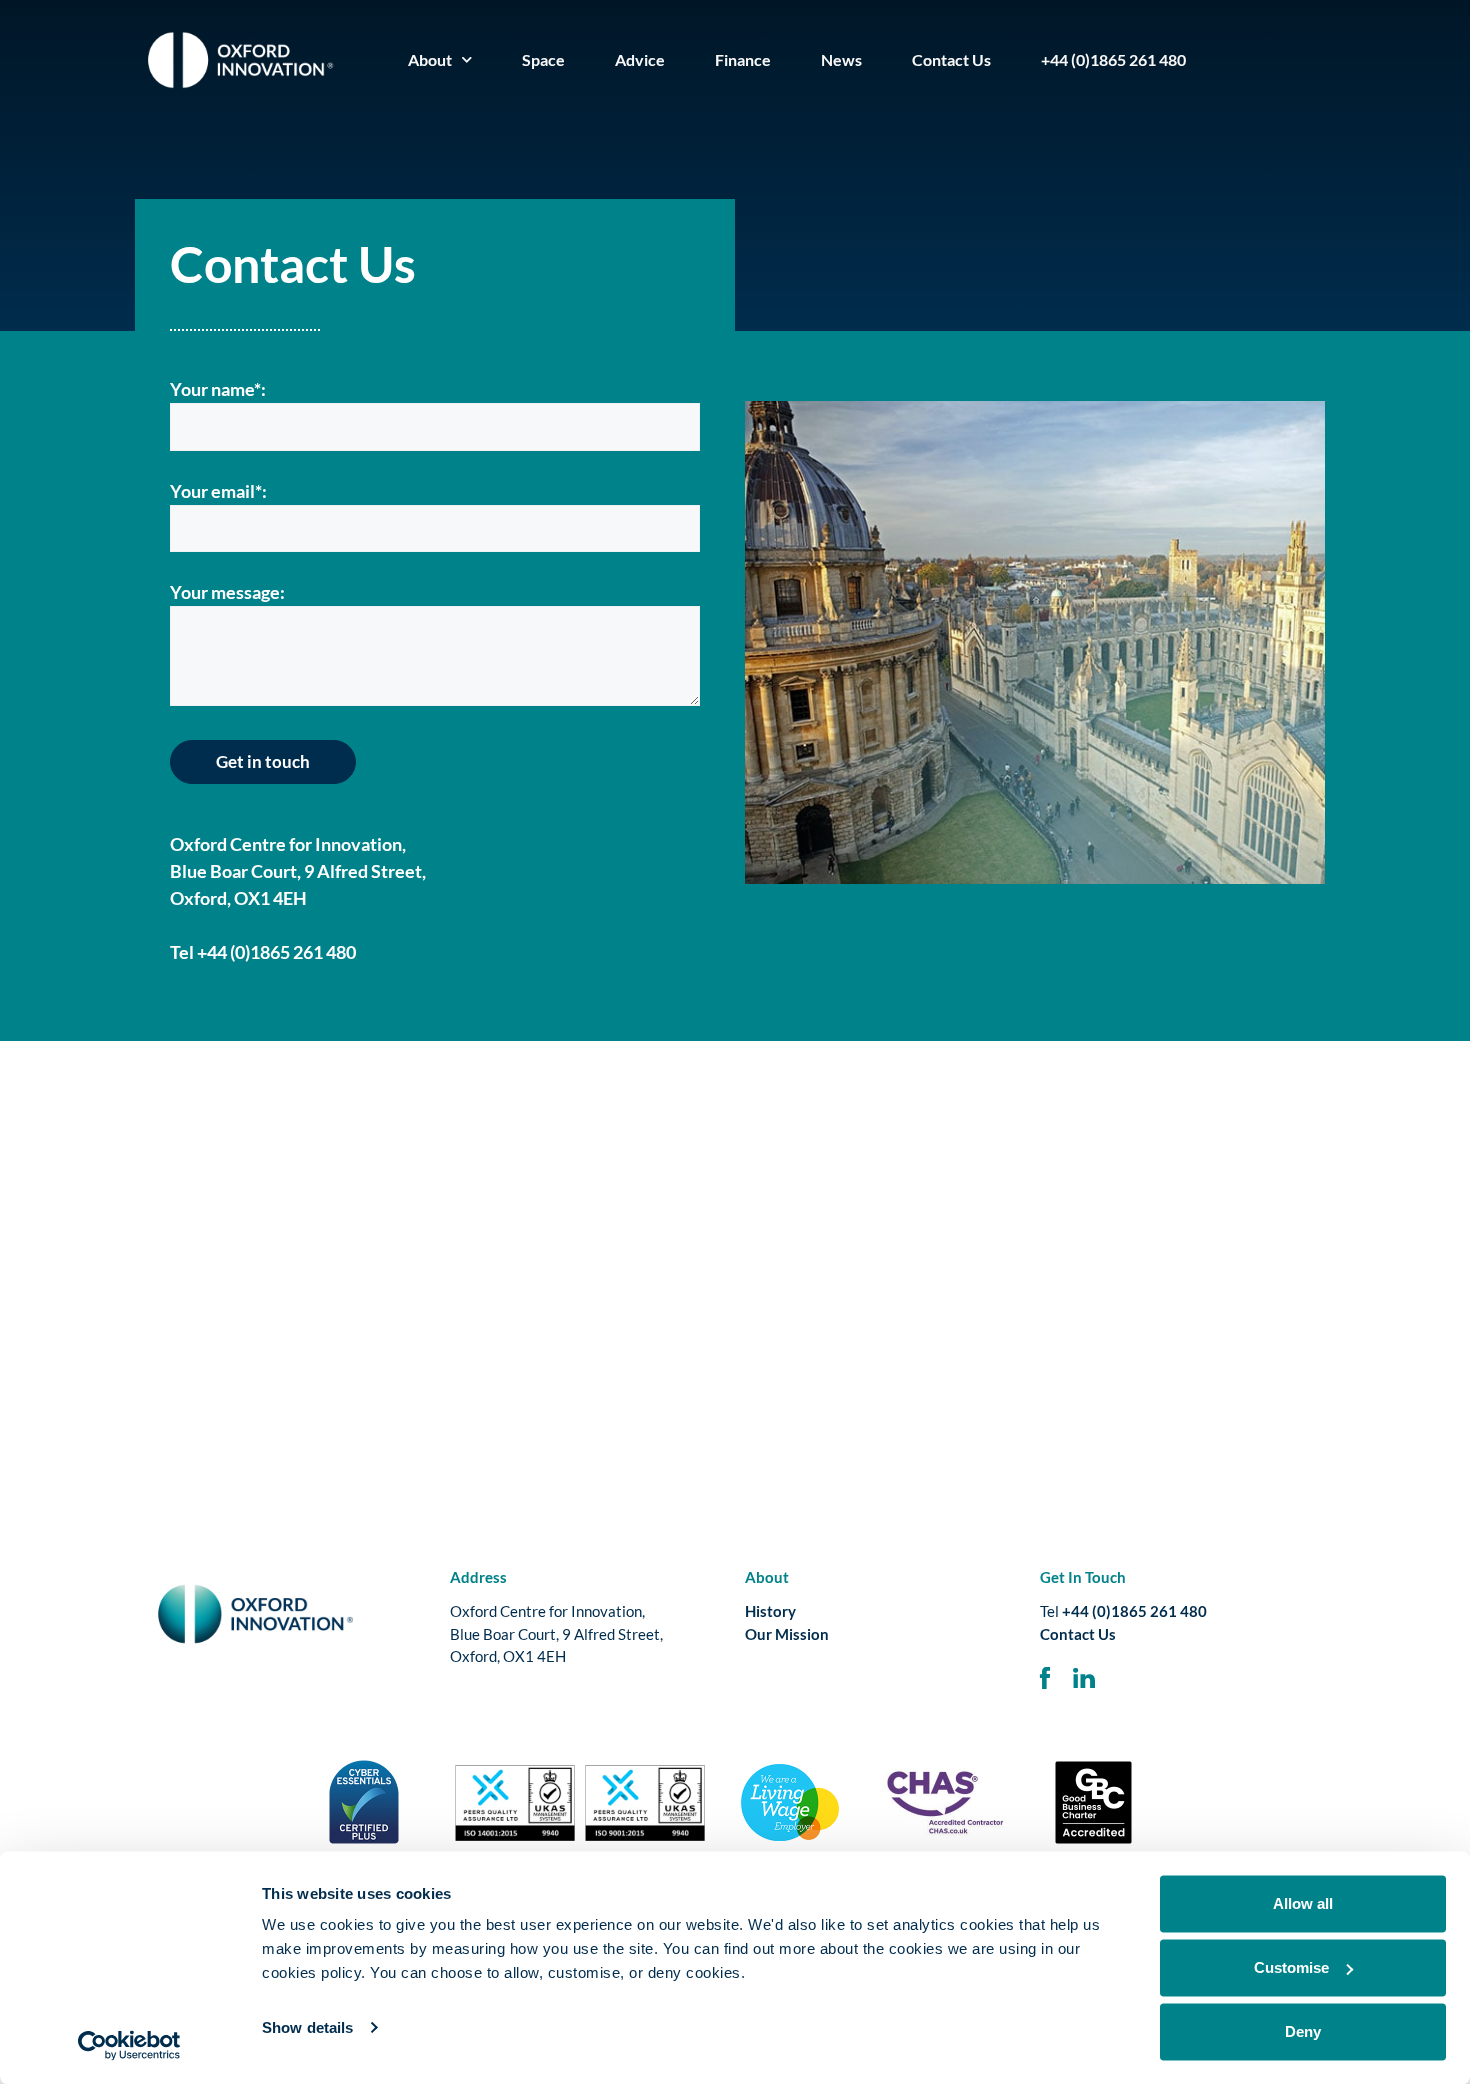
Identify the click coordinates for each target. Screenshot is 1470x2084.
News (841, 59)
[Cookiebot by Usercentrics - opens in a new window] (129, 2045)
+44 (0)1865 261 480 (1113, 59)
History (770, 1611)
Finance (743, 59)
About (430, 59)
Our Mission (787, 1634)
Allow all (1303, 1903)
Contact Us (951, 59)
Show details (307, 2027)
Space (543, 59)
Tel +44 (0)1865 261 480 (263, 952)
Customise (1291, 1967)
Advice (640, 59)
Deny (1303, 2031)
